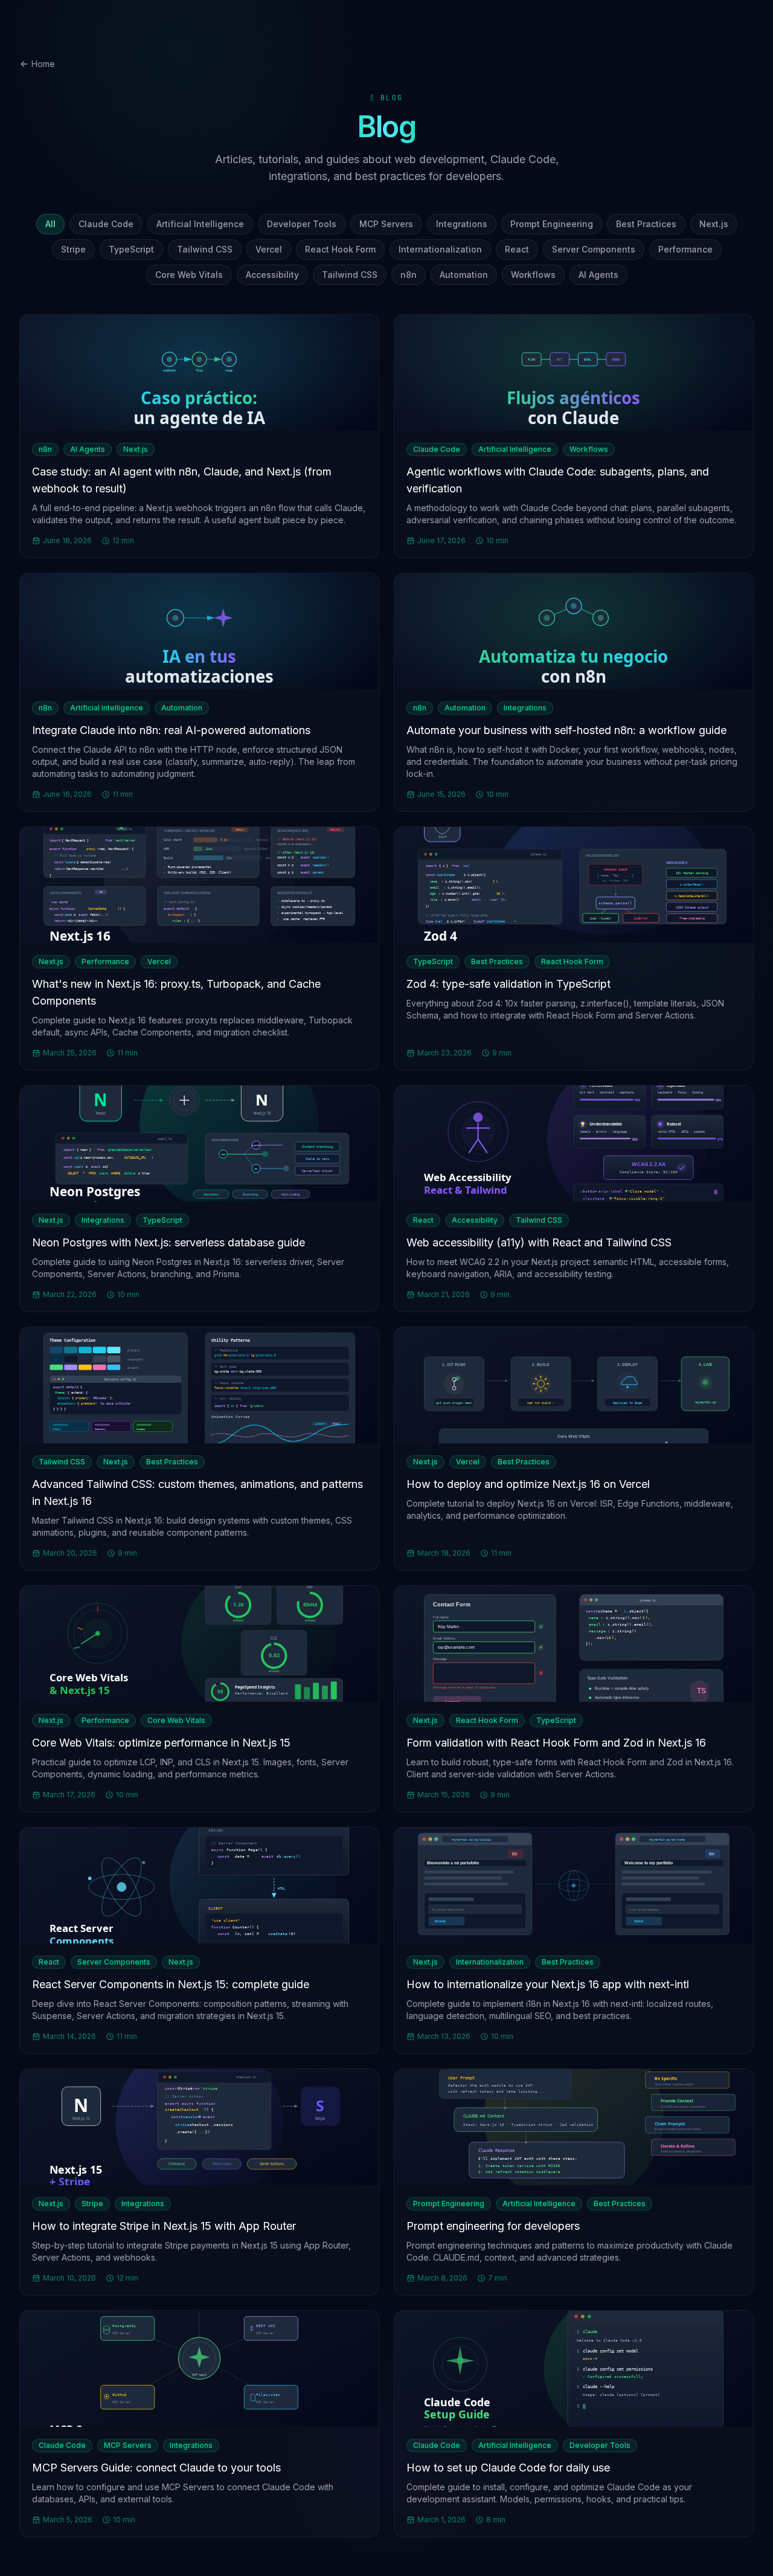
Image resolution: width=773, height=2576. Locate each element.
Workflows (533, 275)
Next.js (714, 224)
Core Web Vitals (189, 275)
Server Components (594, 249)
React (517, 249)
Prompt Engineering (552, 224)
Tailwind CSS (205, 249)
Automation (464, 275)
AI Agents (598, 275)
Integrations (462, 224)
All (50, 224)
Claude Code (106, 224)
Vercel (269, 249)
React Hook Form (340, 249)
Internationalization (440, 249)
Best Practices (646, 224)
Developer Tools (302, 224)
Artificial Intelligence (200, 224)
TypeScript (131, 249)
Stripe (73, 249)
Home (43, 64)
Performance (685, 249)
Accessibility (272, 275)
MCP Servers (386, 224)
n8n (409, 275)
